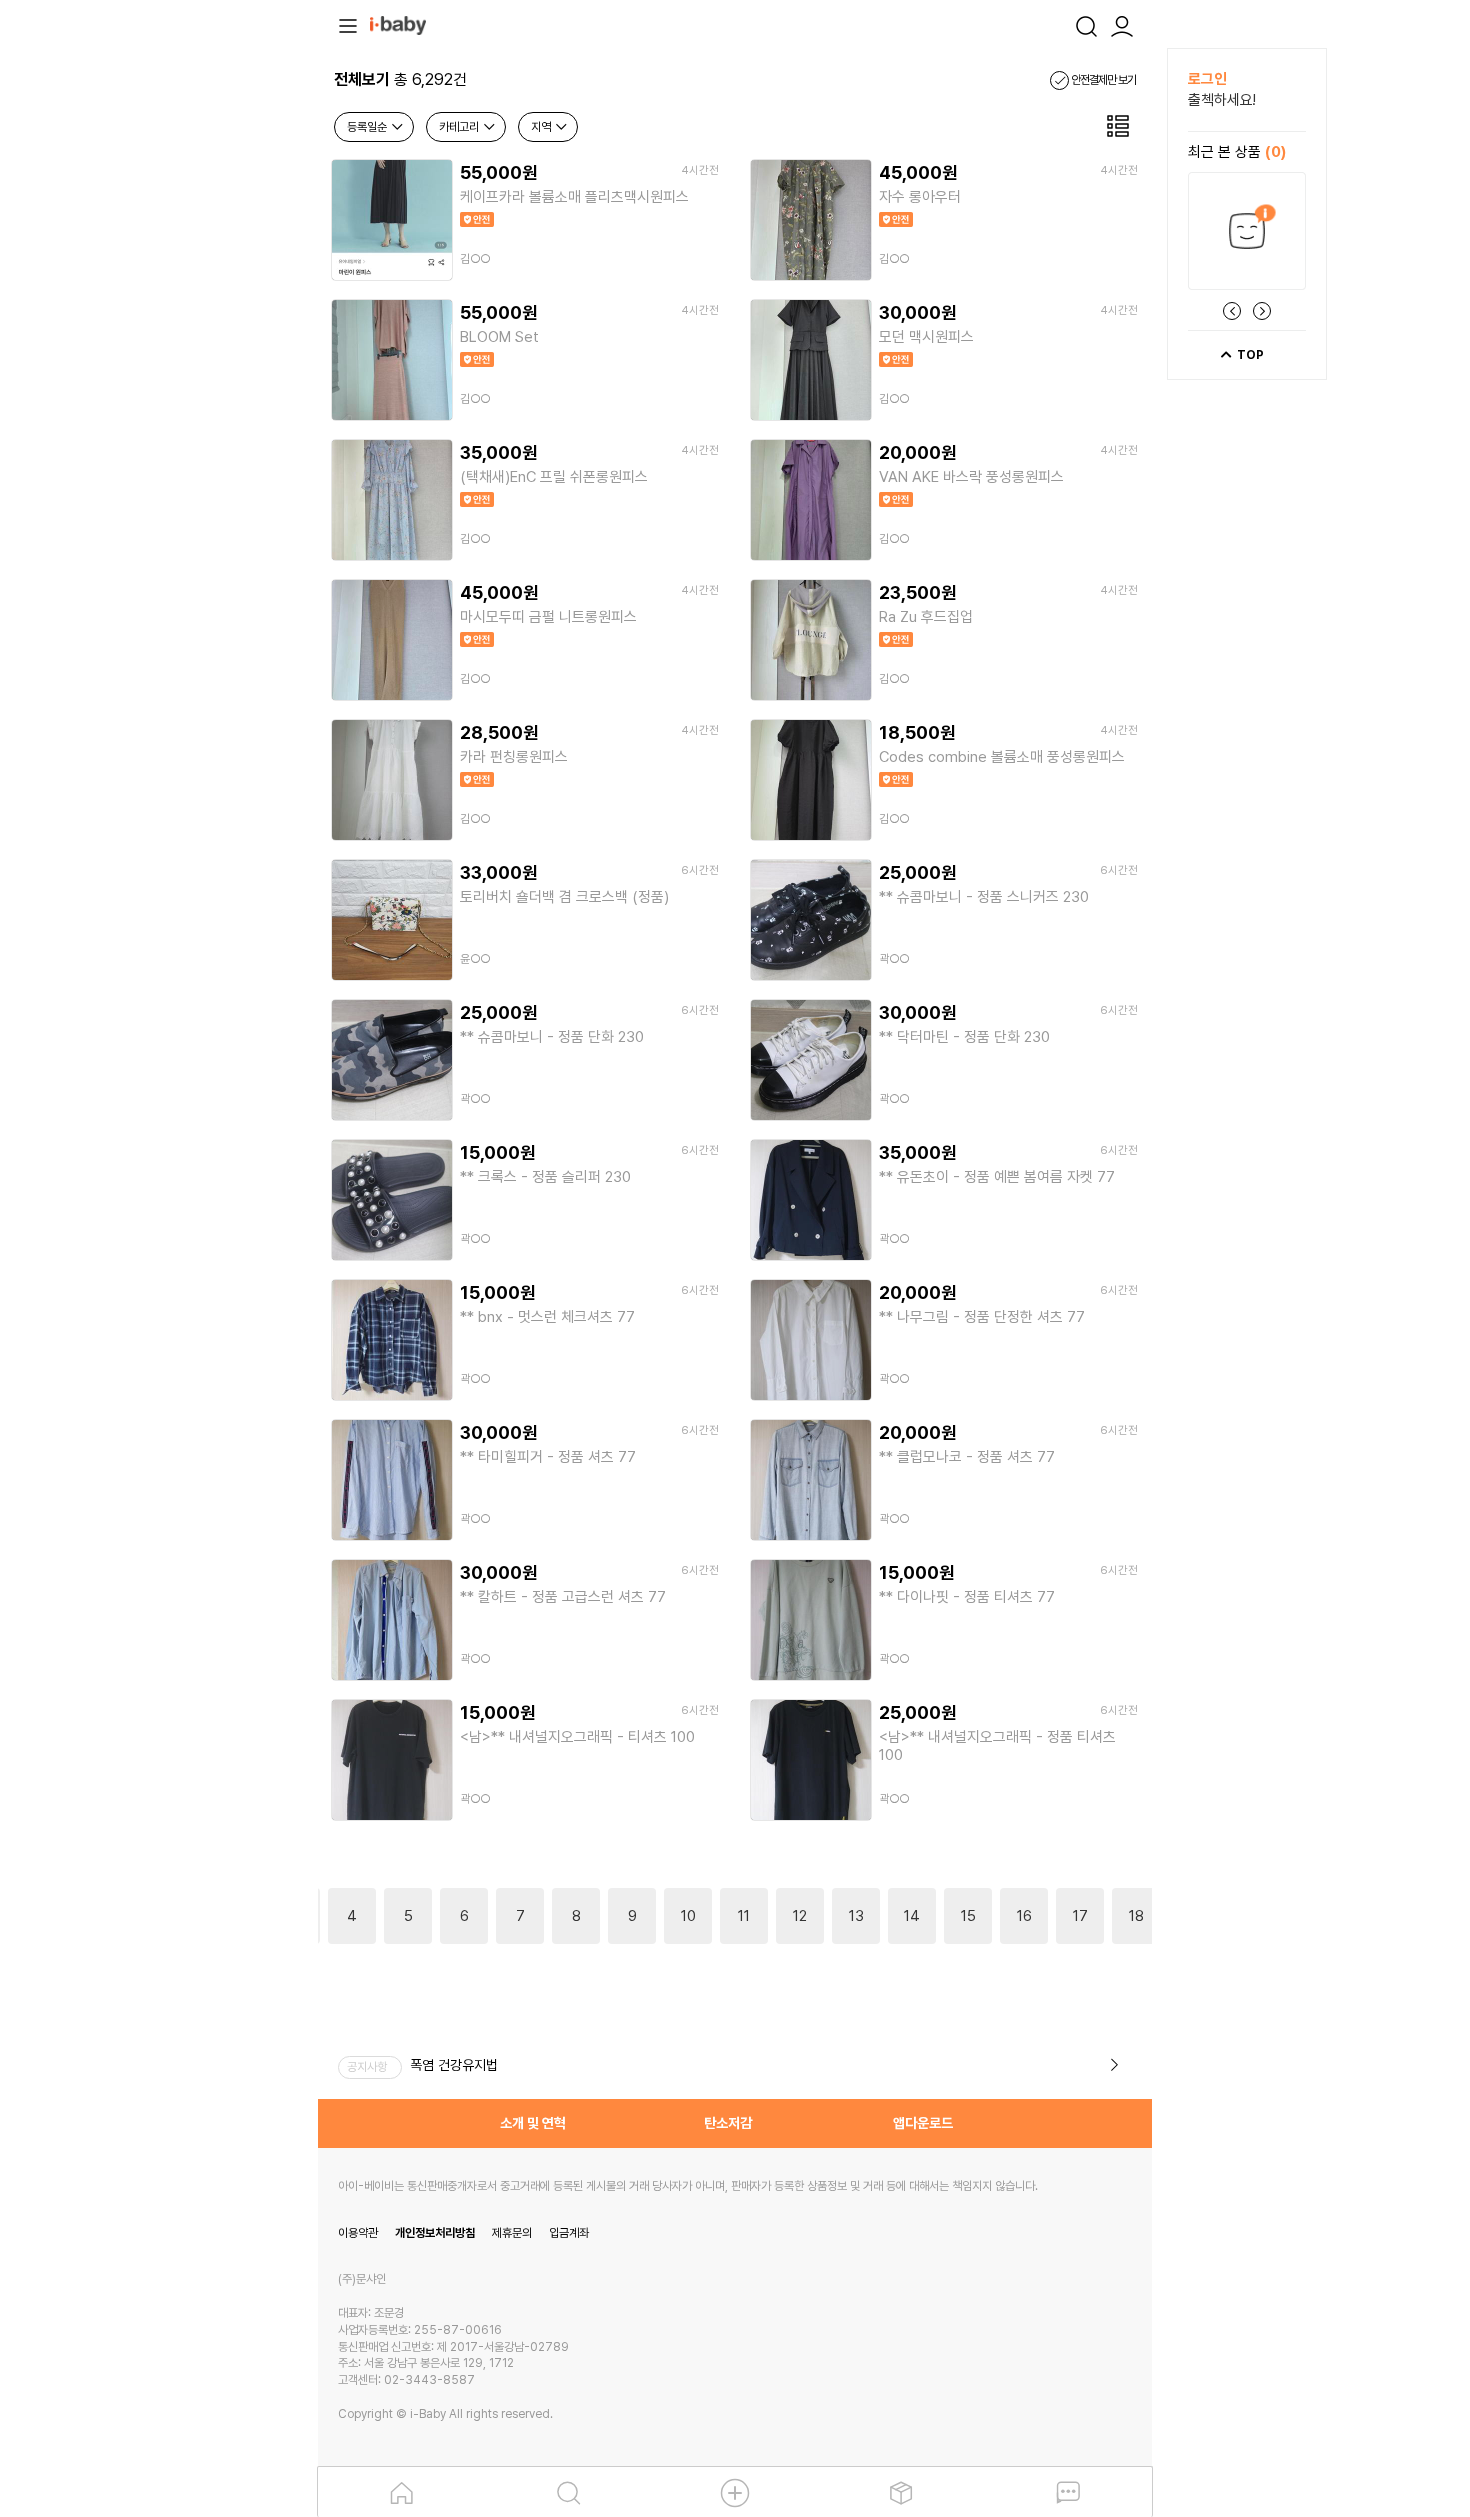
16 (1024, 1916)
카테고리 (460, 127)
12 (800, 1916)
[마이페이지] (1122, 24)
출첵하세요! (1222, 100)
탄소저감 (728, 2123)
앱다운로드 (923, 2123)
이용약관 (358, 2233)
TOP (1249, 355)
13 (856, 1916)
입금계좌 (569, 2233)
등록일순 (368, 127)
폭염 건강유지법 (454, 2065)
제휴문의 (512, 2233)
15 (968, 1916)
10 (688, 1916)
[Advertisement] (208, 348)
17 (1080, 1916)
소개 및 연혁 (533, 2123)
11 (744, 1916)
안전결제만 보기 (1102, 80)
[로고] (398, 24)
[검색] (1086, 24)
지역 (542, 127)
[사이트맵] (348, 24)
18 (1136, 1916)
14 (912, 1916)
